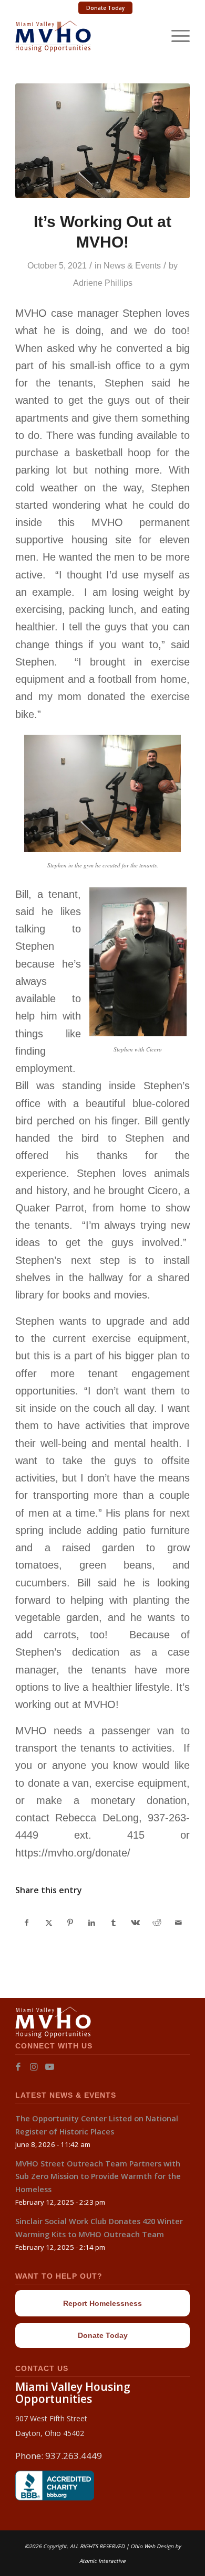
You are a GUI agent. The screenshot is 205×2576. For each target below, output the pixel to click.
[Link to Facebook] (18, 2067)
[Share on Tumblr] (114, 1923)
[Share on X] (48, 1923)
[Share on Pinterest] (70, 1923)
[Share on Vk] (135, 1923)
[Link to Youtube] (50, 2067)
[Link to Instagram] (34, 2067)
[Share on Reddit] (157, 1923)
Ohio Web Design (152, 2546)
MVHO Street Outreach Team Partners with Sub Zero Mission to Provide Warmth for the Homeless (98, 2176)
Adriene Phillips (103, 283)
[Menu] (175, 36)
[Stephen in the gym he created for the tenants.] (102, 141)
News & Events (132, 266)
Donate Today (105, 8)
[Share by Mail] (179, 1923)
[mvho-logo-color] (85, 36)
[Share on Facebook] (27, 1923)
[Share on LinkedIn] (92, 1923)
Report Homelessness (102, 2303)
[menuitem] (105, 8)
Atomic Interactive (102, 2561)
